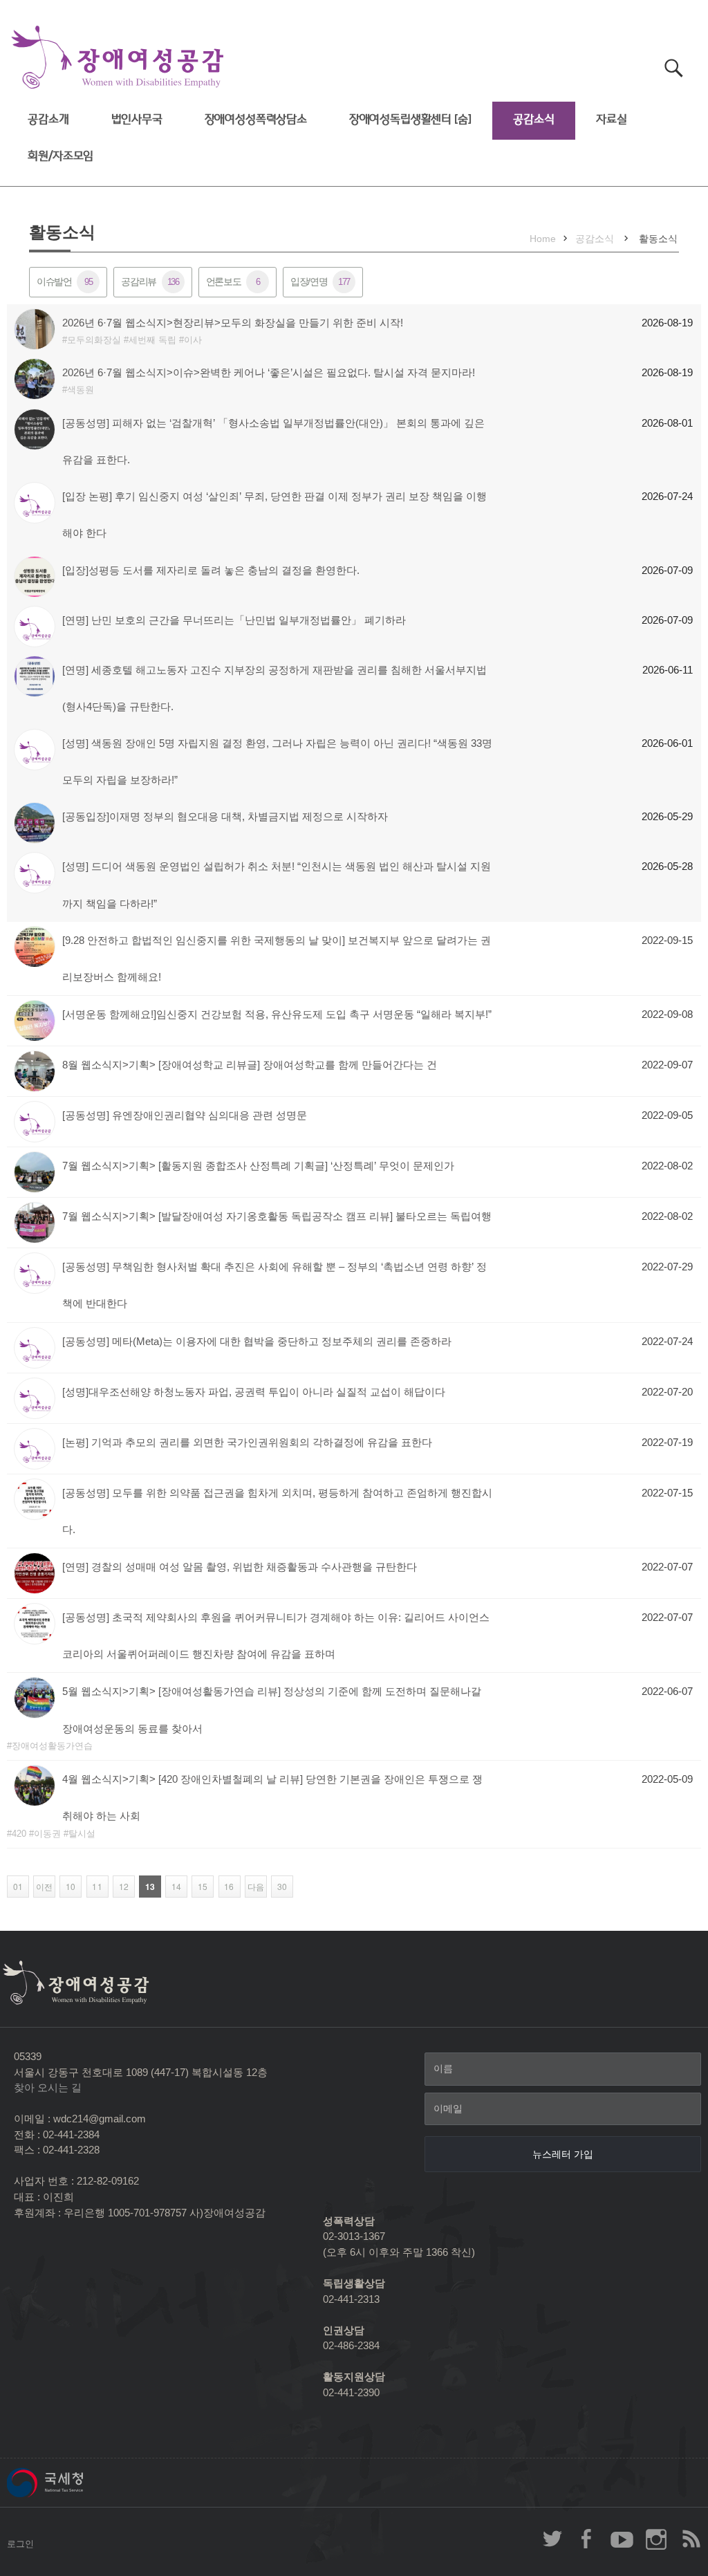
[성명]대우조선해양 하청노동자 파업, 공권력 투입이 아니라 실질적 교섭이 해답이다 (254, 1392)
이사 (193, 340)
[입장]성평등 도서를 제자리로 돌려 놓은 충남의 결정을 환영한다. (211, 570)
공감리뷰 (150, 281)
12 (121, 1887)
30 (279, 1887)
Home (543, 239)
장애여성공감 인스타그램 (656, 2539)
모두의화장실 (94, 340)
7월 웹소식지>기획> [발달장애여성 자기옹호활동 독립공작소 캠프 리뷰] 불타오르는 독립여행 (277, 1216)
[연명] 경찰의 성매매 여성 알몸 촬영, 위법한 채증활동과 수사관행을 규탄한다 (240, 1567)
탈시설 (82, 1834)
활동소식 (658, 239)
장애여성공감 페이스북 (587, 2539)
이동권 (47, 1834)
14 (173, 1887)
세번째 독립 (152, 340)
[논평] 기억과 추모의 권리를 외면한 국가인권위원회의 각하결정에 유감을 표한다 (247, 1442)
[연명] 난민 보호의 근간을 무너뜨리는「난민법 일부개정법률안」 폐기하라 (235, 620)
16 (226, 1887)
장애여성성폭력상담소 (256, 119)
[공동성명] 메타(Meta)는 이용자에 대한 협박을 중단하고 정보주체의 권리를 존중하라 (257, 1341)
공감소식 (533, 119)
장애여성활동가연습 (52, 1746)
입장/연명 (320, 281)
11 (94, 1887)
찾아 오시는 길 (48, 2087)
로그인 (20, 2544)
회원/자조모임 (60, 156)
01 (15, 1887)
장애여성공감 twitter (552, 2539)
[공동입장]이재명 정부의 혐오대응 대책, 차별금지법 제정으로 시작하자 (225, 816)
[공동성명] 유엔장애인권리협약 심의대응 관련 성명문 (185, 1115)
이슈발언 (64, 281)
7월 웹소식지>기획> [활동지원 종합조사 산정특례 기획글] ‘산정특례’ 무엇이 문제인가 (258, 1166)
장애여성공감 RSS (691, 2539)
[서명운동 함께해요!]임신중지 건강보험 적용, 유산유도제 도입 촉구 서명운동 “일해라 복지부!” (277, 1014)
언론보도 (233, 281)
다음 (254, 1887)
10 (67, 1887)
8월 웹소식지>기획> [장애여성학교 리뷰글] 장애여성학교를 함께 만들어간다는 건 (250, 1065)
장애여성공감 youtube (622, 2539)
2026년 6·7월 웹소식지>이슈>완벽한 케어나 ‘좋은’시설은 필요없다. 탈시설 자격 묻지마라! (269, 372)
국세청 (76, 2483)
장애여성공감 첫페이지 (118, 58)
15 (199, 1887)
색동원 (81, 390)
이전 (43, 1887)
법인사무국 (137, 119)
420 (19, 1834)
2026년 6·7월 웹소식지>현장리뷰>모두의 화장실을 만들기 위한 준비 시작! (233, 323)
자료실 (612, 119)
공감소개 (48, 119)
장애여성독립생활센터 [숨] (410, 119)
